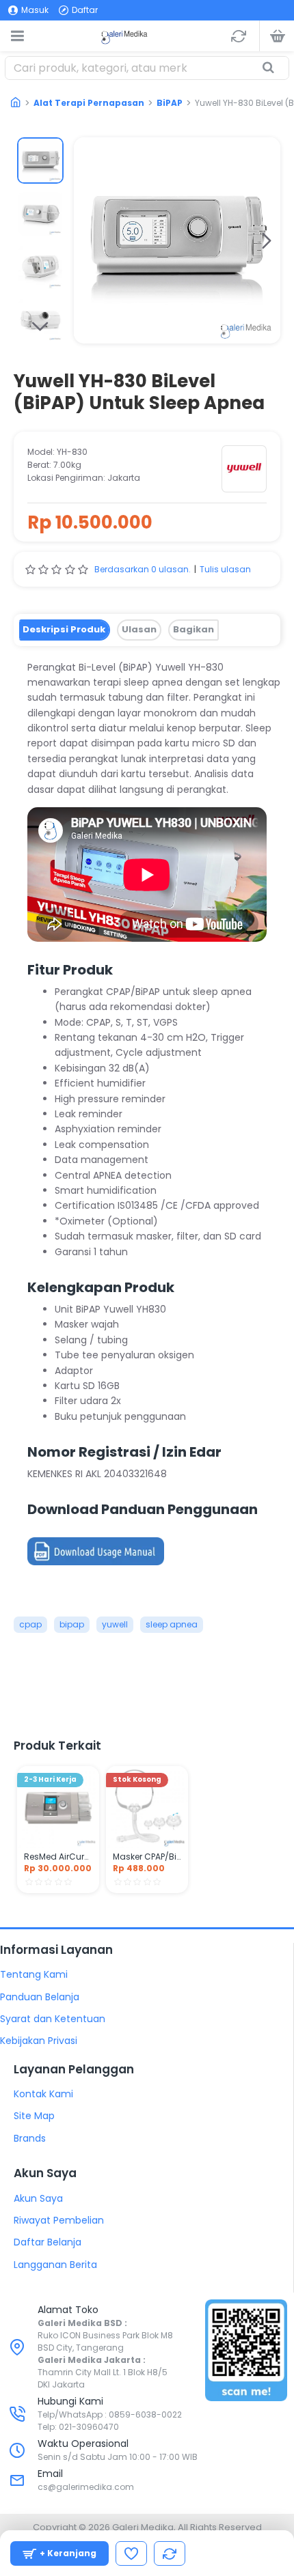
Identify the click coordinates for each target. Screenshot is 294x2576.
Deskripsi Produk (64, 629)
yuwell (115, 1624)
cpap (30, 1624)
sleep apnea (172, 1624)
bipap (72, 1624)
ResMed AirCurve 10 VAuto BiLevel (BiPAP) (58, 1857)
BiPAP (170, 103)
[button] (88, 240)
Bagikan (193, 629)
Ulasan (139, 629)
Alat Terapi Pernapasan (89, 103)
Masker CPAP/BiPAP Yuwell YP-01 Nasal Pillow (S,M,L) (147, 1857)
